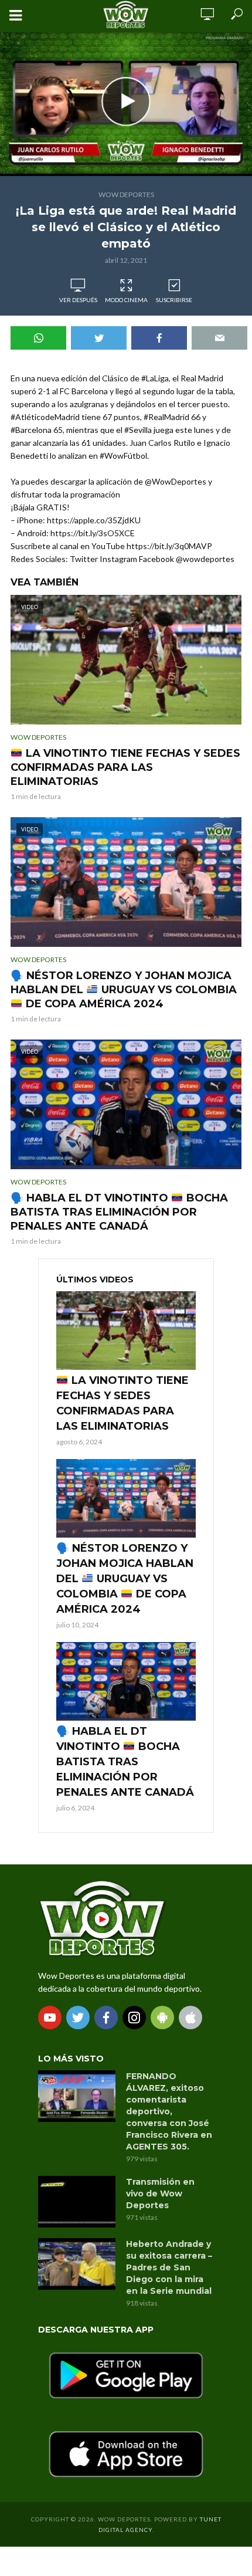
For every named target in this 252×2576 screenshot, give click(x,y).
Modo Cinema (126, 300)
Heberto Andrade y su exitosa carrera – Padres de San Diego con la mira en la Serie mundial (169, 2267)
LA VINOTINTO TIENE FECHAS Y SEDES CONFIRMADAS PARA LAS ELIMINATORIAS (125, 767)
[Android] (162, 2018)
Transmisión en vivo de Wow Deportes (160, 2194)
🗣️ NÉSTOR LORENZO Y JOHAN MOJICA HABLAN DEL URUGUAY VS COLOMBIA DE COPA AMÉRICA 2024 (124, 990)
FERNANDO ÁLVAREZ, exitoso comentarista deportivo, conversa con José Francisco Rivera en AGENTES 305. (169, 2111)
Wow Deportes (126, 194)
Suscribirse (174, 300)
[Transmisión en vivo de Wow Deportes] (77, 2202)
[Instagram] (134, 2018)
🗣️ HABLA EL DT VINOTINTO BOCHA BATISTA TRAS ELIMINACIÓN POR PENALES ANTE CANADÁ (119, 1212)
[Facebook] (106, 2018)
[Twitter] (78, 2018)
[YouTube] (50, 2018)
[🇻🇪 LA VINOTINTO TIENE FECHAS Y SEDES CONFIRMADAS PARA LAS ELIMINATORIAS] (126, 1331)
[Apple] (190, 2018)
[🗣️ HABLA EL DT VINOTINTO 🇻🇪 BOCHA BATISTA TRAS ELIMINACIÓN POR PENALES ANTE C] (126, 1681)
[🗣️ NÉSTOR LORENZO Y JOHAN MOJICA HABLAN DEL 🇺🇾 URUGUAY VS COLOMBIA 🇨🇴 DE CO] (126, 1498)
